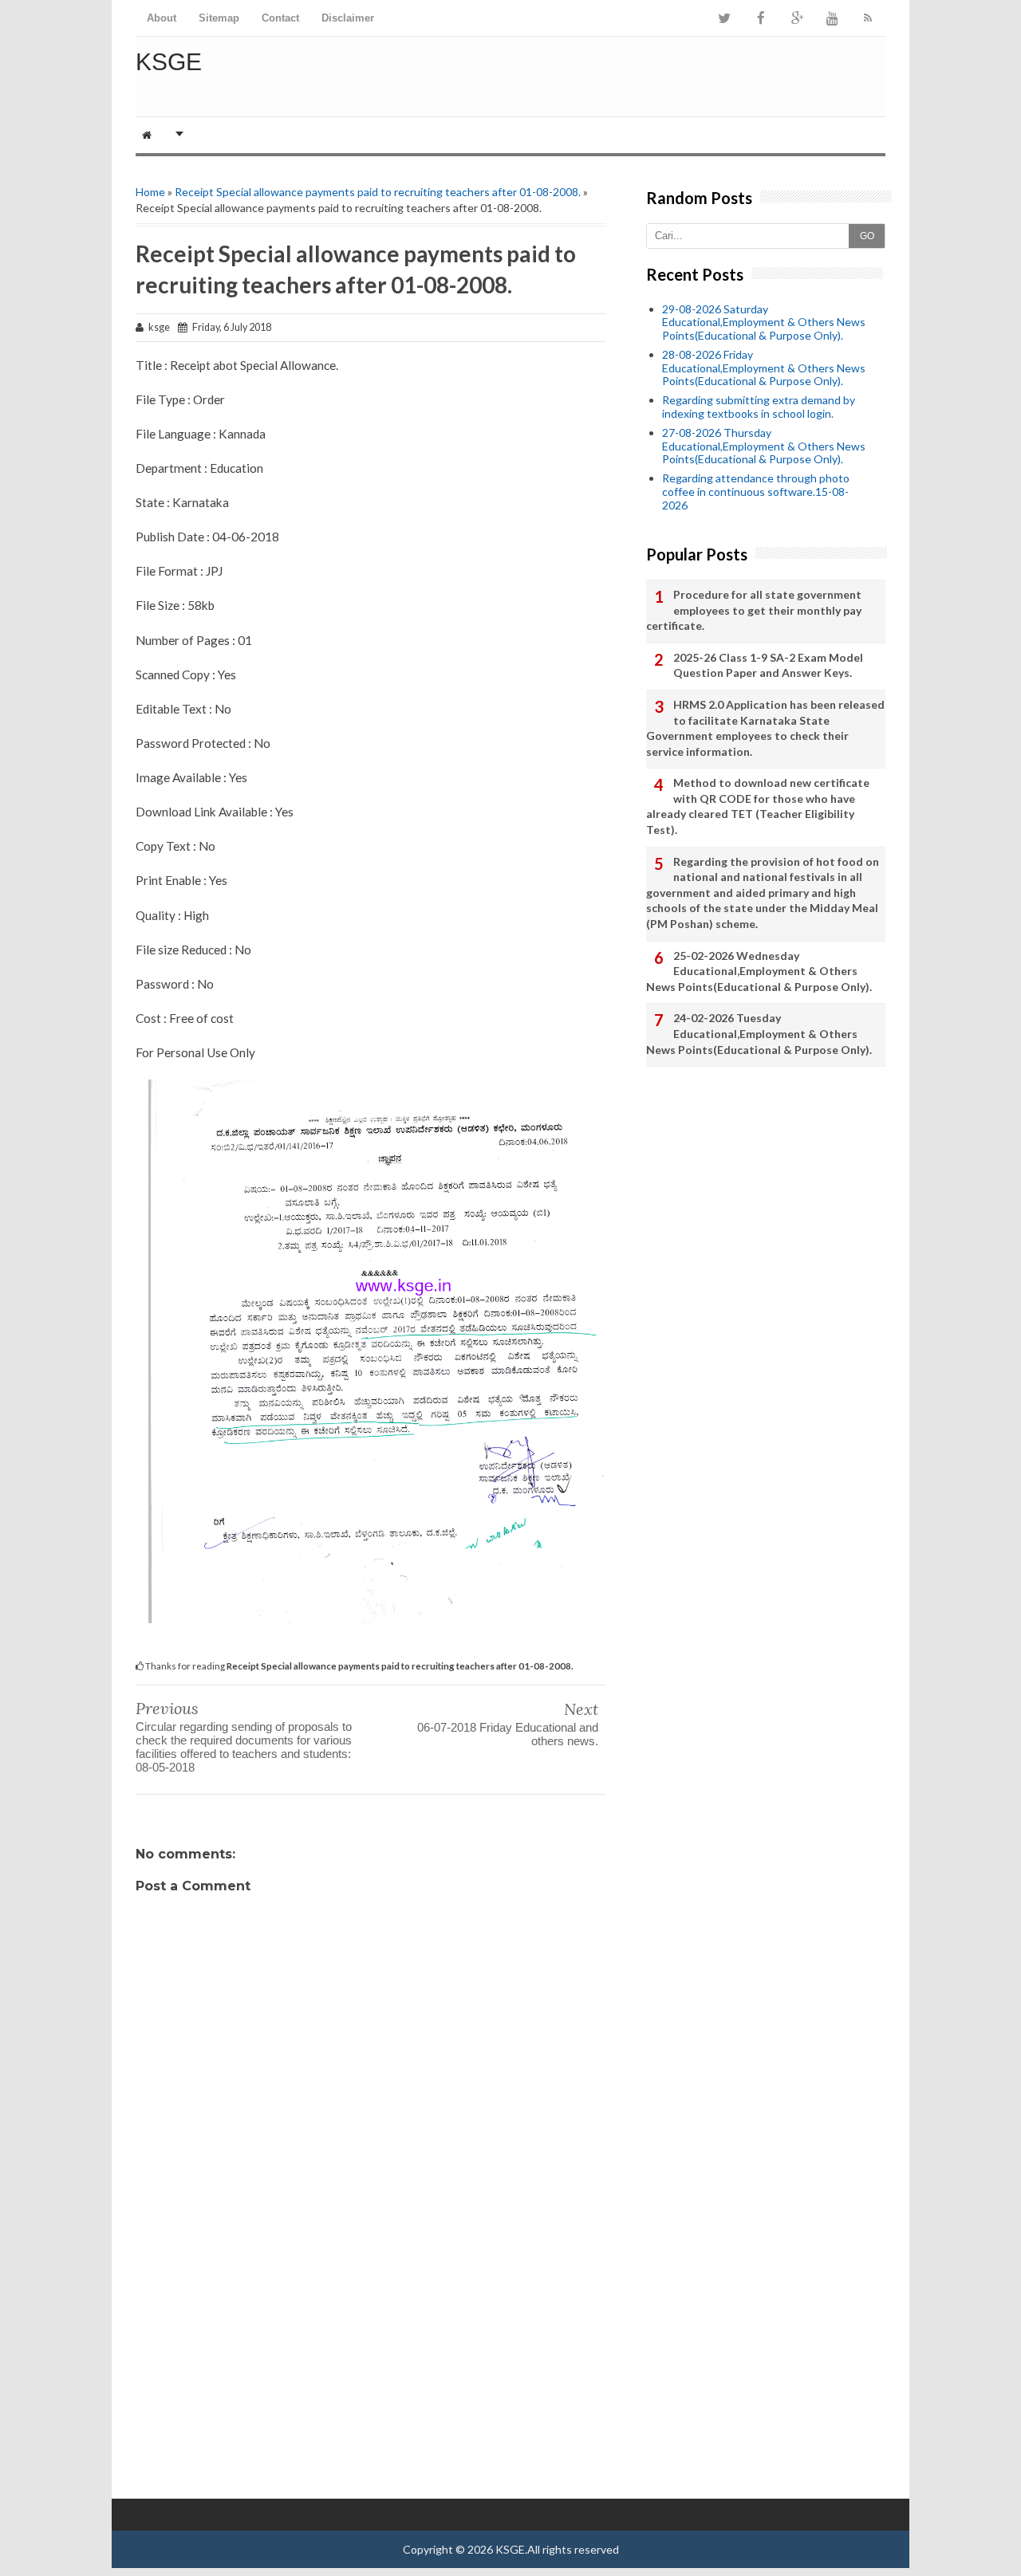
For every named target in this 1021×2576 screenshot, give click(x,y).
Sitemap (219, 18)
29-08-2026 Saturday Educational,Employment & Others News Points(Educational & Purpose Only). (764, 322)
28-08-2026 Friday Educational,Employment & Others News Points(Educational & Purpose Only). (764, 368)
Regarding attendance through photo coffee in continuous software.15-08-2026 (756, 492)
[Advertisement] (371, 2371)
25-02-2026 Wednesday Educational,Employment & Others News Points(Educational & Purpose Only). (759, 971)
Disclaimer (348, 18)
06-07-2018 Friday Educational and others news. (508, 1734)
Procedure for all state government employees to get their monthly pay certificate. (754, 610)
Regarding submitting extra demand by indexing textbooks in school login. (759, 407)
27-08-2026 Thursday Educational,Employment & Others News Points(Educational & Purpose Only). (764, 446)
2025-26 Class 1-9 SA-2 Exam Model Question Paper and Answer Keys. (768, 665)
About (162, 18)
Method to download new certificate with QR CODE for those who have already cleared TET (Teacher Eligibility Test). (758, 806)
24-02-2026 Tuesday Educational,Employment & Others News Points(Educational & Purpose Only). (759, 1033)
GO (867, 236)
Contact (280, 18)
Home (150, 192)
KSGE (169, 62)
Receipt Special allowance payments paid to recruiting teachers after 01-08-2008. (378, 192)
